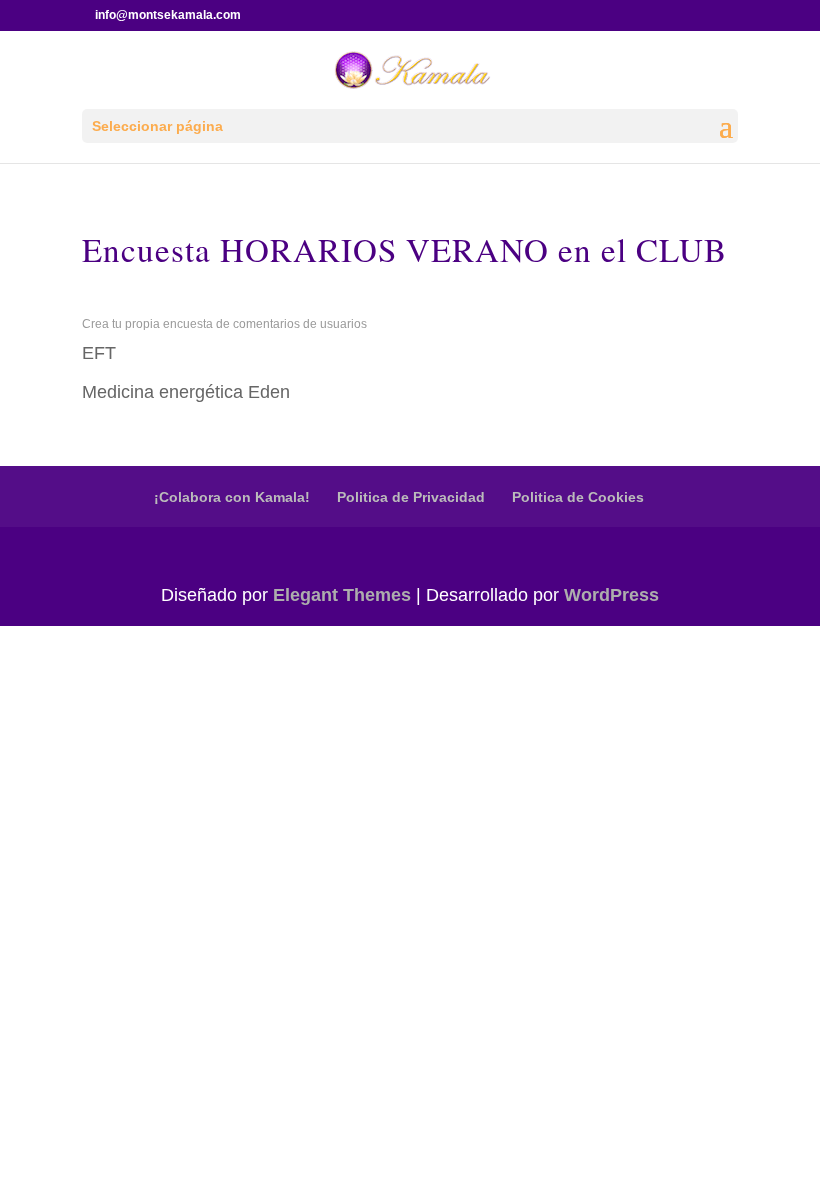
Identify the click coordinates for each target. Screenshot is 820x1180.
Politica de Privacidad (411, 497)
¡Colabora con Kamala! (232, 497)
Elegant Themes (342, 595)
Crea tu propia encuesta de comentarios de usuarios (224, 324)
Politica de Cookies (578, 497)
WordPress (611, 595)
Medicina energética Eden (186, 392)
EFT (99, 353)
